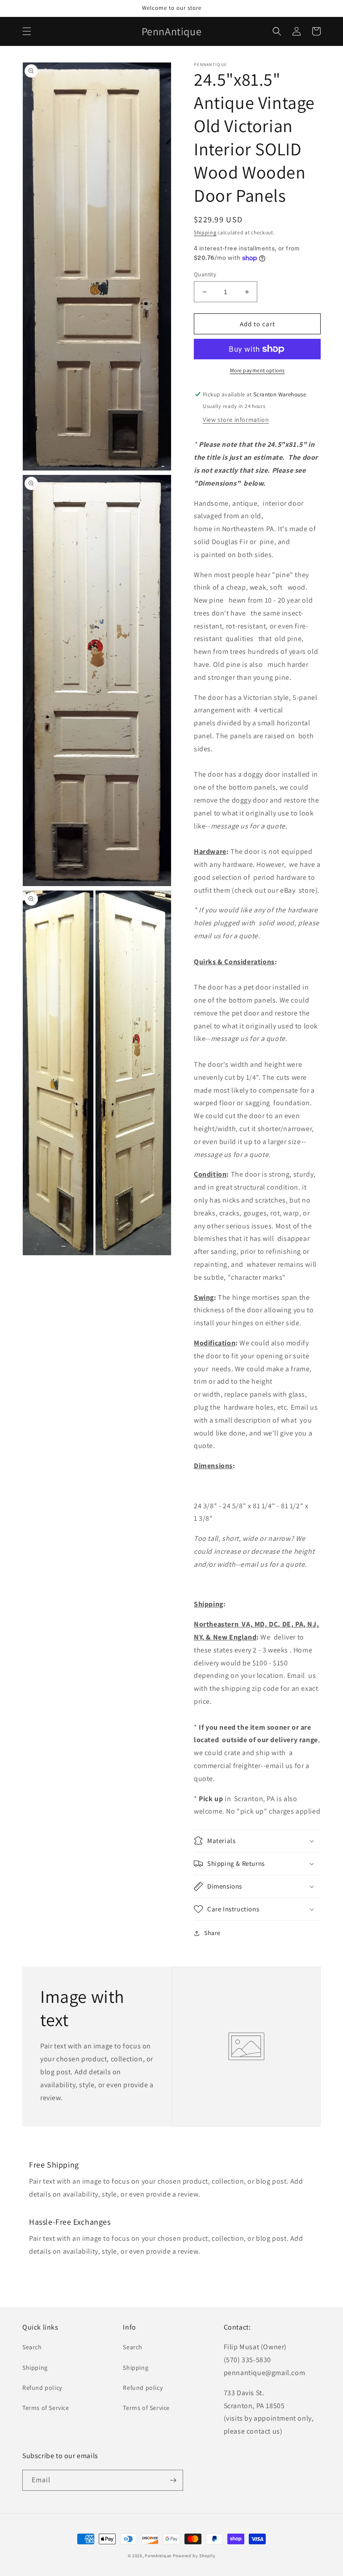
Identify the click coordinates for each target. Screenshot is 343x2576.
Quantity (205, 274)
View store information (236, 420)
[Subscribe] (173, 2480)
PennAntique (158, 2556)
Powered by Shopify (194, 2556)
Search (32, 2347)
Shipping (205, 232)
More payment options (257, 370)
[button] (27, 31)
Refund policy (42, 2388)
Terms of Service (46, 2408)
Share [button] (212, 1933)
